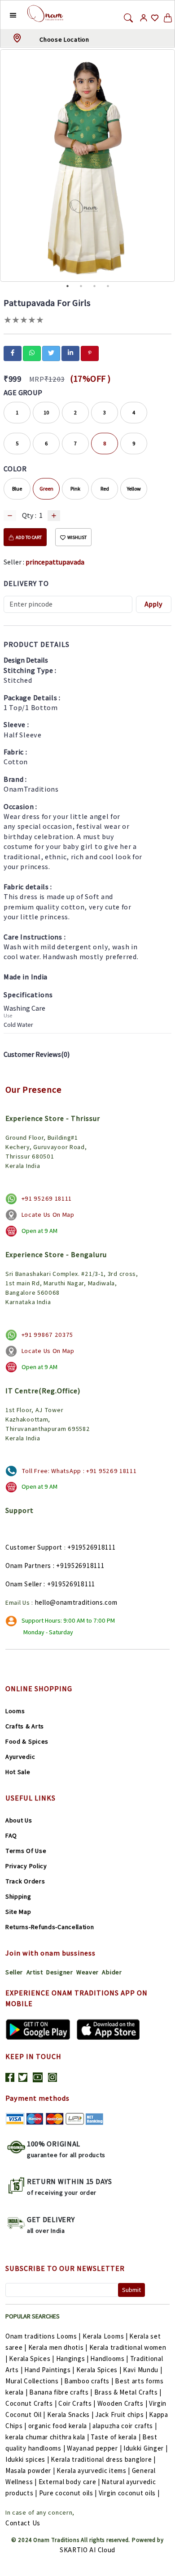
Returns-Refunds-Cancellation (50, 1927)
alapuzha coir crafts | (125, 2426)
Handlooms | (109, 2358)
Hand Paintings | (49, 2370)
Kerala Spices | (32, 2358)
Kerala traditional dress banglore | (103, 2459)
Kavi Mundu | (142, 2370)
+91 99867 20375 (48, 1335)
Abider (112, 1972)
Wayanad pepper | (94, 2448)
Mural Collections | (34, 2381)
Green (46, 489)
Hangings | (72, 2358)
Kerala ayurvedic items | (93, 2470)
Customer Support (34, 1547)
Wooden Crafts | (122, 2403)
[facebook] (13, 353)
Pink (75, 489)
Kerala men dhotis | (58, 2347)
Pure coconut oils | (68, 2493)
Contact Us (23, 2523)
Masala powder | (30, 2470)
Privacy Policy (26, 1866)
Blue (17, 489)
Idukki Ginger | (146, 2448)
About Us (19, 1820)
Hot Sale (18, 1772)
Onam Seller (24, 1584)
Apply (153, 604)
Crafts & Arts (25, 1726)
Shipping (18, 1896)
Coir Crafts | (77, 2403)
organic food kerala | (60, 2426)
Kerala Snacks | (70, 2414)
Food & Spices (27, 1741)
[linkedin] (70, 353)
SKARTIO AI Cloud (87, 2550)
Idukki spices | (27, 2459)
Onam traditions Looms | (43, 2336)
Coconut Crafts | (31, 2403)
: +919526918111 (79, 1566)
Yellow (134, 489)
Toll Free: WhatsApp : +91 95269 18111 (79, 1471)
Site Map (18, 1912)
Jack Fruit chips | (121, 2414)
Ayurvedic (20, 1757)
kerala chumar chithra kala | (47, 2437)
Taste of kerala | (116, 2437)
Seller (14, 1972)
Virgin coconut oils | (129, 2493)
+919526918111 (91, 1547)
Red (105, 489)
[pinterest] (90, 353)
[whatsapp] (32, 353)
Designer (60, 1972)
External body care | (69, 2482)
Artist (35, 1972)
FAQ (11, 1835)
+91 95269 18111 (47, 1198)
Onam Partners (28, 1566)
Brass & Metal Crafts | (128, 2392)
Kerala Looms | (105, 2336)
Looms (15, 1711)
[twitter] (51, 353)
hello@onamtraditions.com (76, 1602)
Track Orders (25, 1881)
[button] (6, 15)
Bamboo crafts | (89, 2381)
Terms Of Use (26, 1851)
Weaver (87, 1972)
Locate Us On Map (48, 1215)
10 (46, 412)
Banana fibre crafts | (61, 2392)
